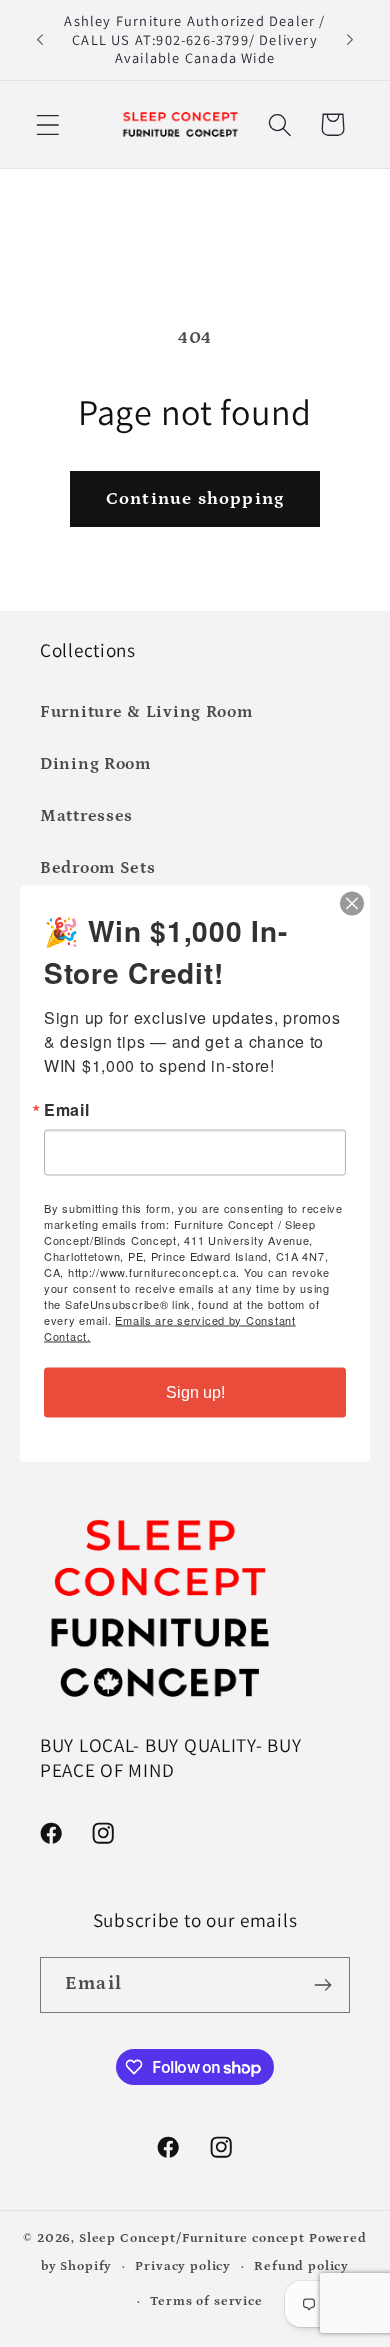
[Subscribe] (322, 1985)
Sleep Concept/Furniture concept (192, 2238)
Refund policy (301, 2266)
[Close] (352, 903)
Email (67, 1109)
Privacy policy (183, 2266)
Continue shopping (195, 499)
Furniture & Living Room (146, 712)
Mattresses (86, 816)
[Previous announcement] (40, 40)
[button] (48, 124)
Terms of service (206, 2301)
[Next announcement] (350, 40)
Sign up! (195, 1391)
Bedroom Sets (98, 868)
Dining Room (95, 764)
